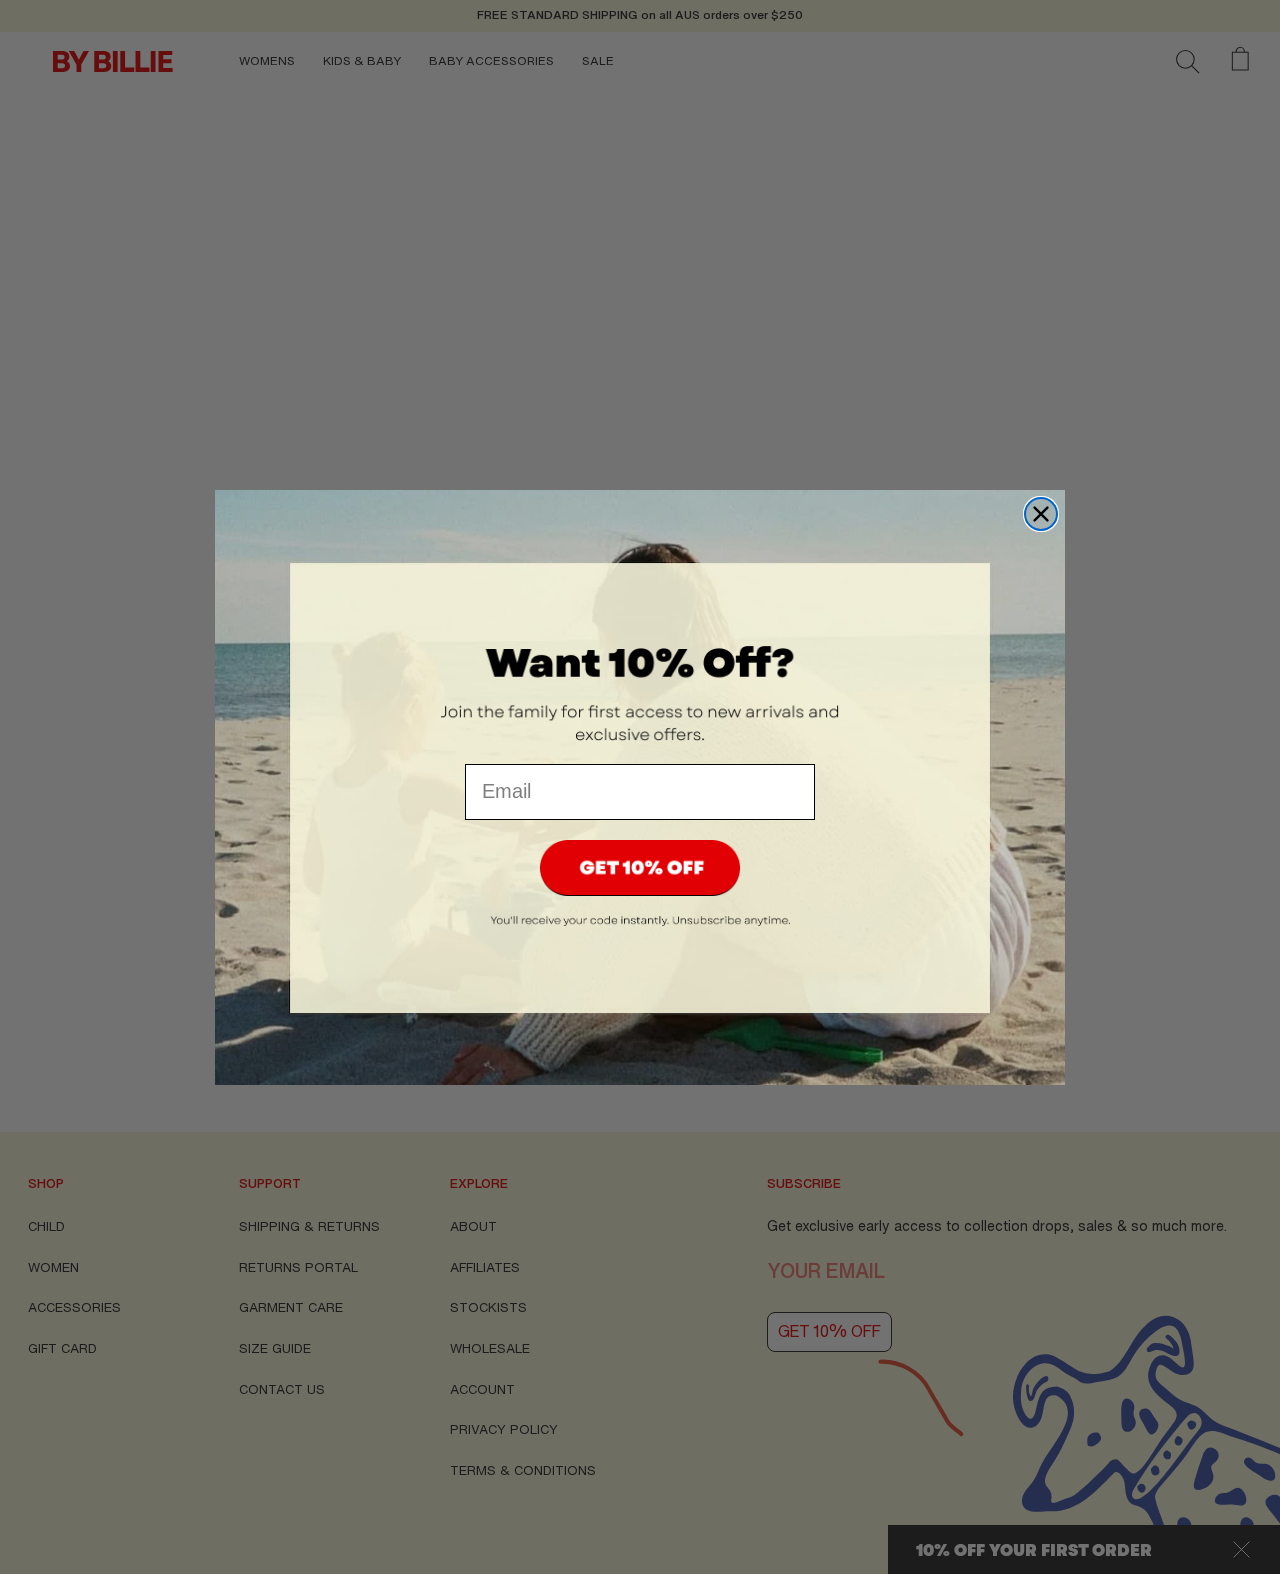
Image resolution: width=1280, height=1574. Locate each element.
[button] (640, 868)
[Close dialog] (1041, 514)
